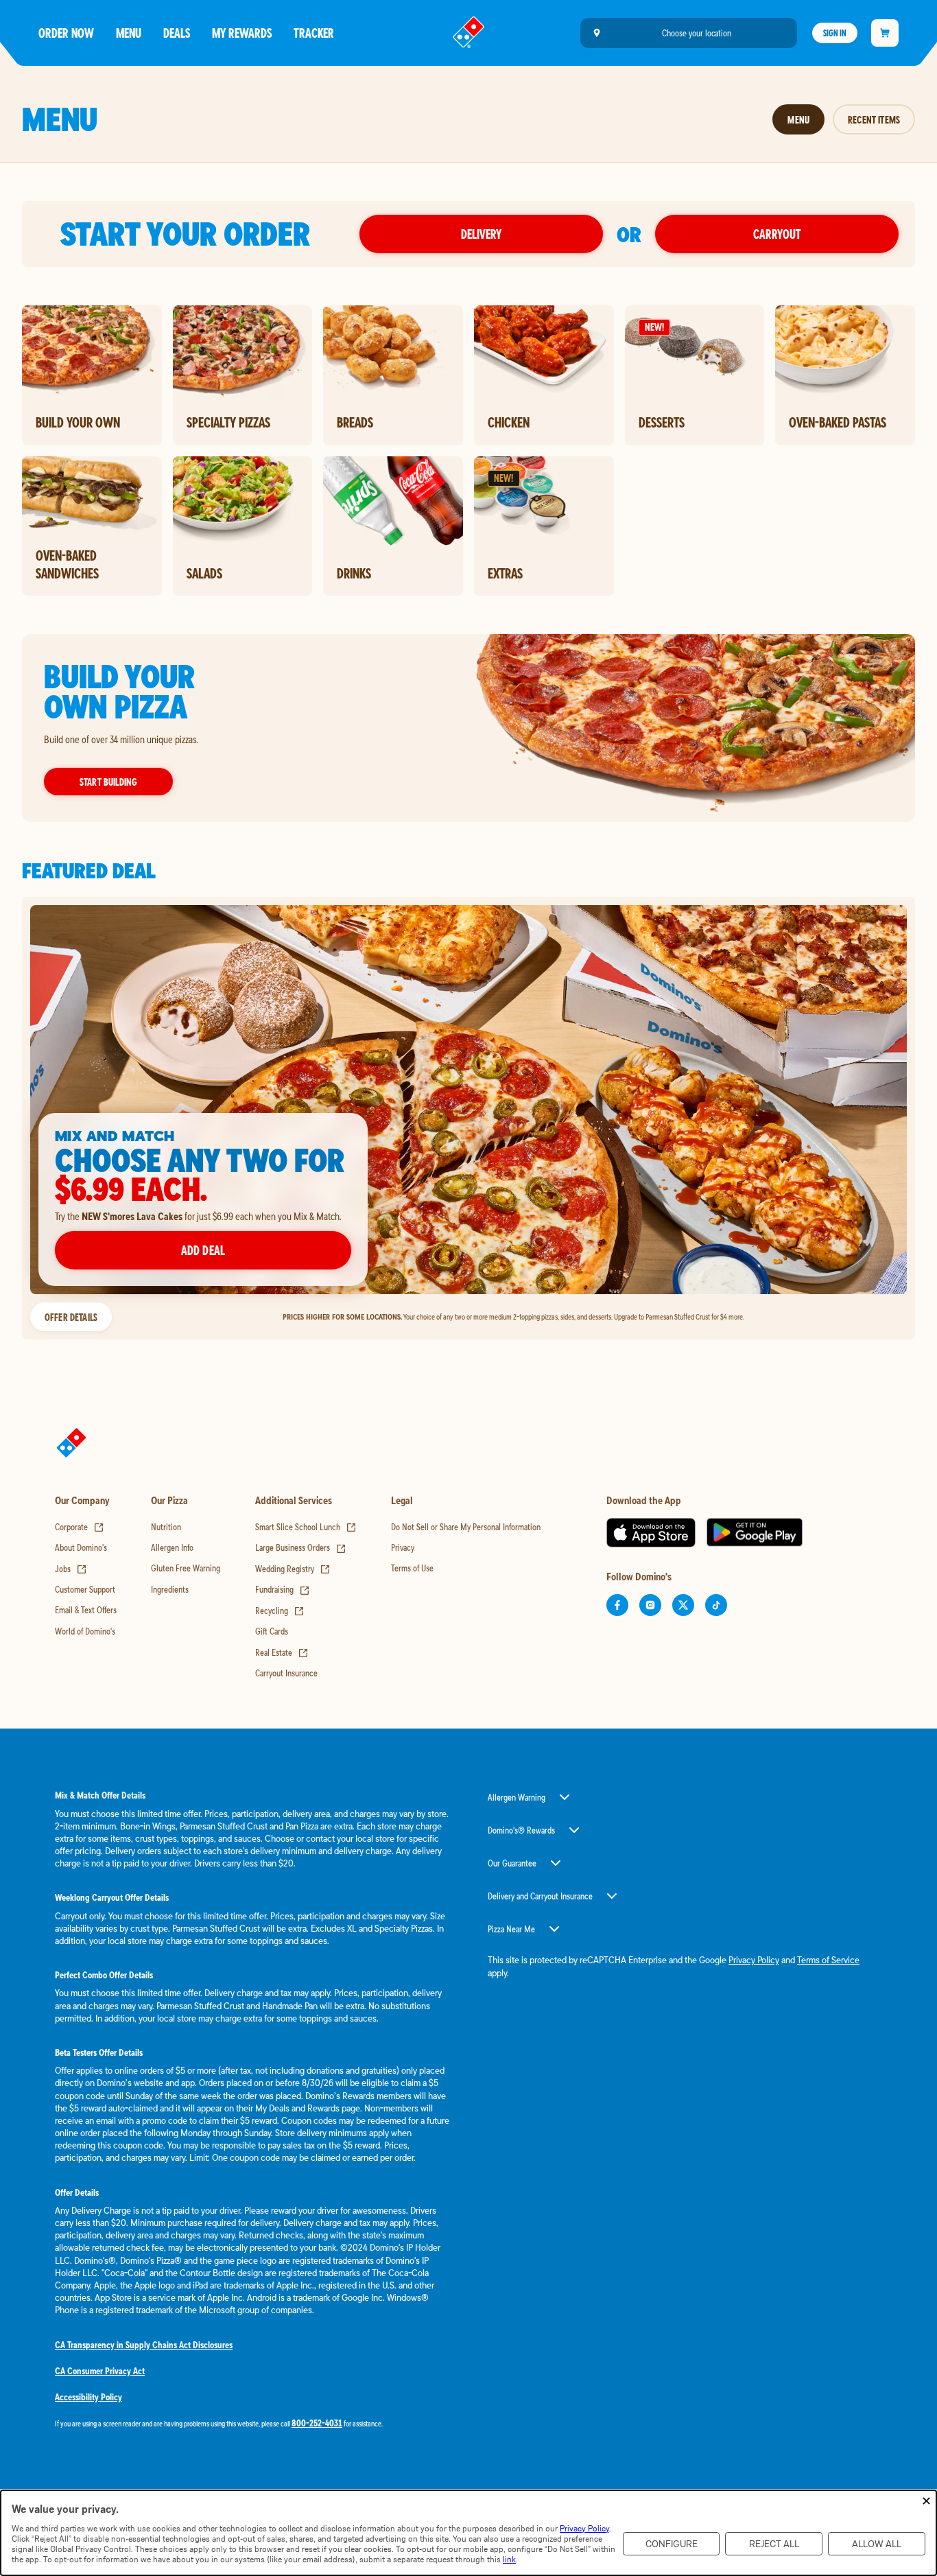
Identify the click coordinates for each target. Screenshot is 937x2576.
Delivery (481, 234)
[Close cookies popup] (926, 2502)
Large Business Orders (301, 1547)
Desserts (662, 422)
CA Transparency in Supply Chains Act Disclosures (144, 2345)
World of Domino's (85, 1631)
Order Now (66, 33)
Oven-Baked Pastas (838, 422)
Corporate (80, 1527)
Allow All (877, 2544)
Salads (204, 573)
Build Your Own (78, 422)
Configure (672, 2544)
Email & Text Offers (86, 1610)
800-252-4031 (317, 2423)
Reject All (774, 2544)
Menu (129, 33)
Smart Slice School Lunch (306, 1527)
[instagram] (650, 1605)
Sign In (835, 33)
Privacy (403, 1547)
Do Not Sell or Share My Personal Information (466, 1527)
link (509, 2559)
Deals (177, 33)
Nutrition (166, 1527)
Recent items (874, 119)
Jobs (71, 1569)
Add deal (203, 1250)
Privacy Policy (754, 1960)
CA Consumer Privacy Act (100, 2371)
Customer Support (85, 1589)
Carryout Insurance (286, 1673)
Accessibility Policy (88, 2397)
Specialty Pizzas (228, 422)
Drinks (354, 573)
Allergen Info (172, 1547)
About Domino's (81, 1547)
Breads (355, 422)
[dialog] (468, 2533)
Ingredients (170, 1589)
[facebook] (617, 1605)
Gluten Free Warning (186, 1568)
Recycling (280, 1611)
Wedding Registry (293, 1569)
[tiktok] (716, 1605)
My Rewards (242, 33)
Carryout (777, 234)
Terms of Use (412, 1568)
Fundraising (283, 1589)
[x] (683, 1605)
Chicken (509, 422)
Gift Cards (272, 1631)
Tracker (314, 33)
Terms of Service (828, 1960)
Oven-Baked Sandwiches (67, 564)
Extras (505, 573)
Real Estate (282, 1652)
